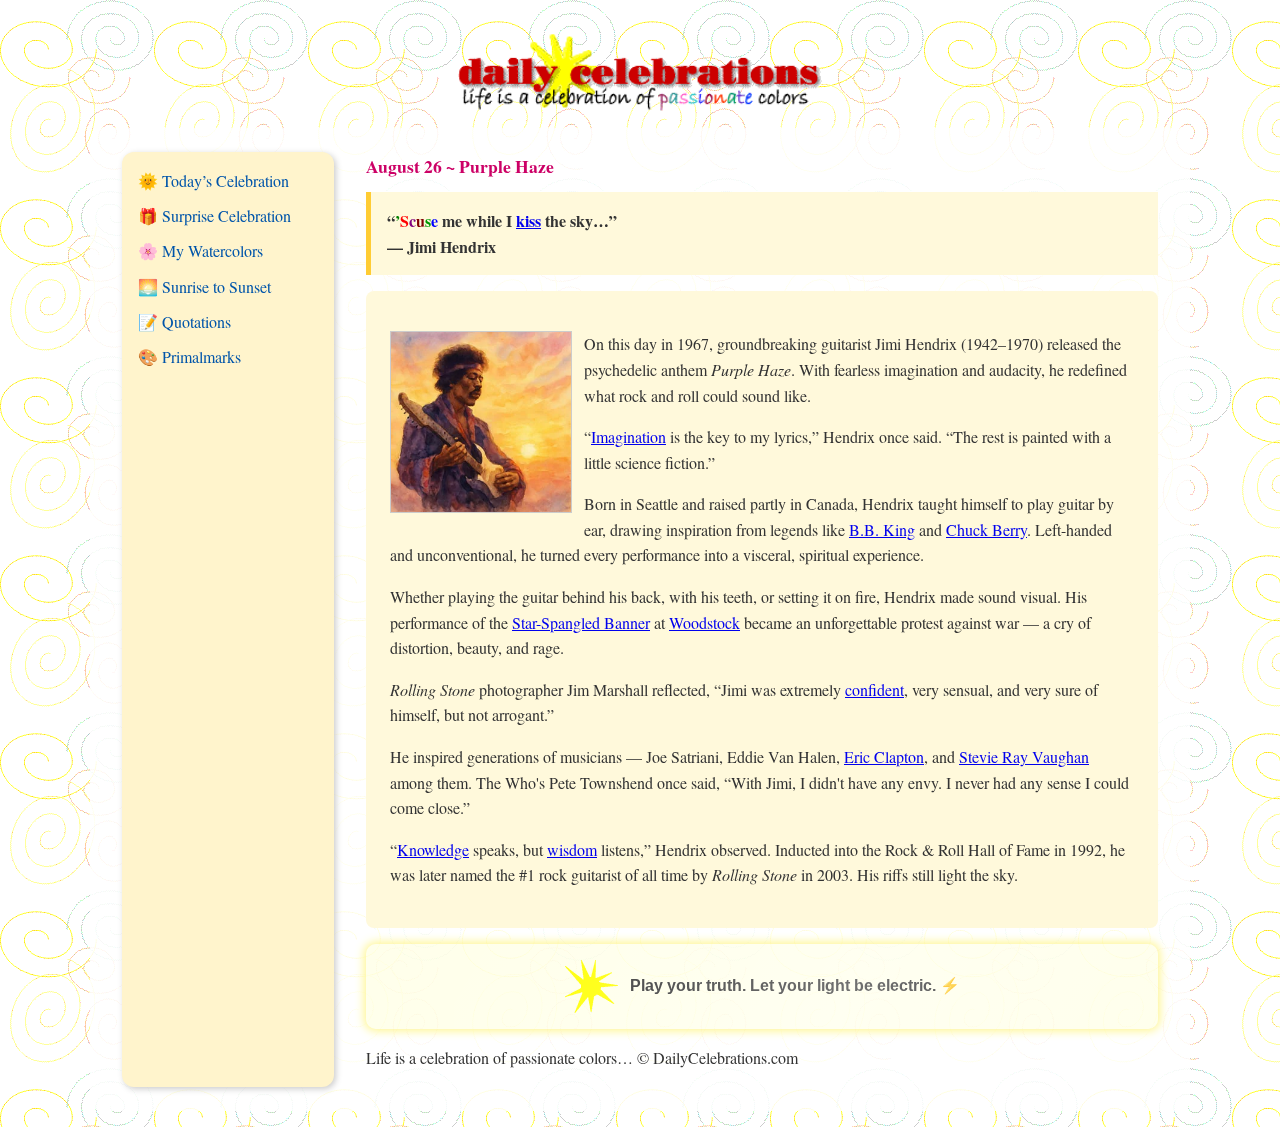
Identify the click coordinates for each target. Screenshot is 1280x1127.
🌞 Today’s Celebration (213, 180)
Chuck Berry (986, 529)
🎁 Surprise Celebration (214, 215)
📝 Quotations (184, 321)
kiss (528, 220)
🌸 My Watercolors (200, 250)
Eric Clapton (884, 756)
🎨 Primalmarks (189, 356)
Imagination (628, 436)
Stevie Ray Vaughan (1024, 756)
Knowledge (433, 849)
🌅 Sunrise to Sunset (204, 286)
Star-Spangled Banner (581, 622)
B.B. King (882, 529)
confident (874, 689)
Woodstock (704, 622)
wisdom (572, 849)
